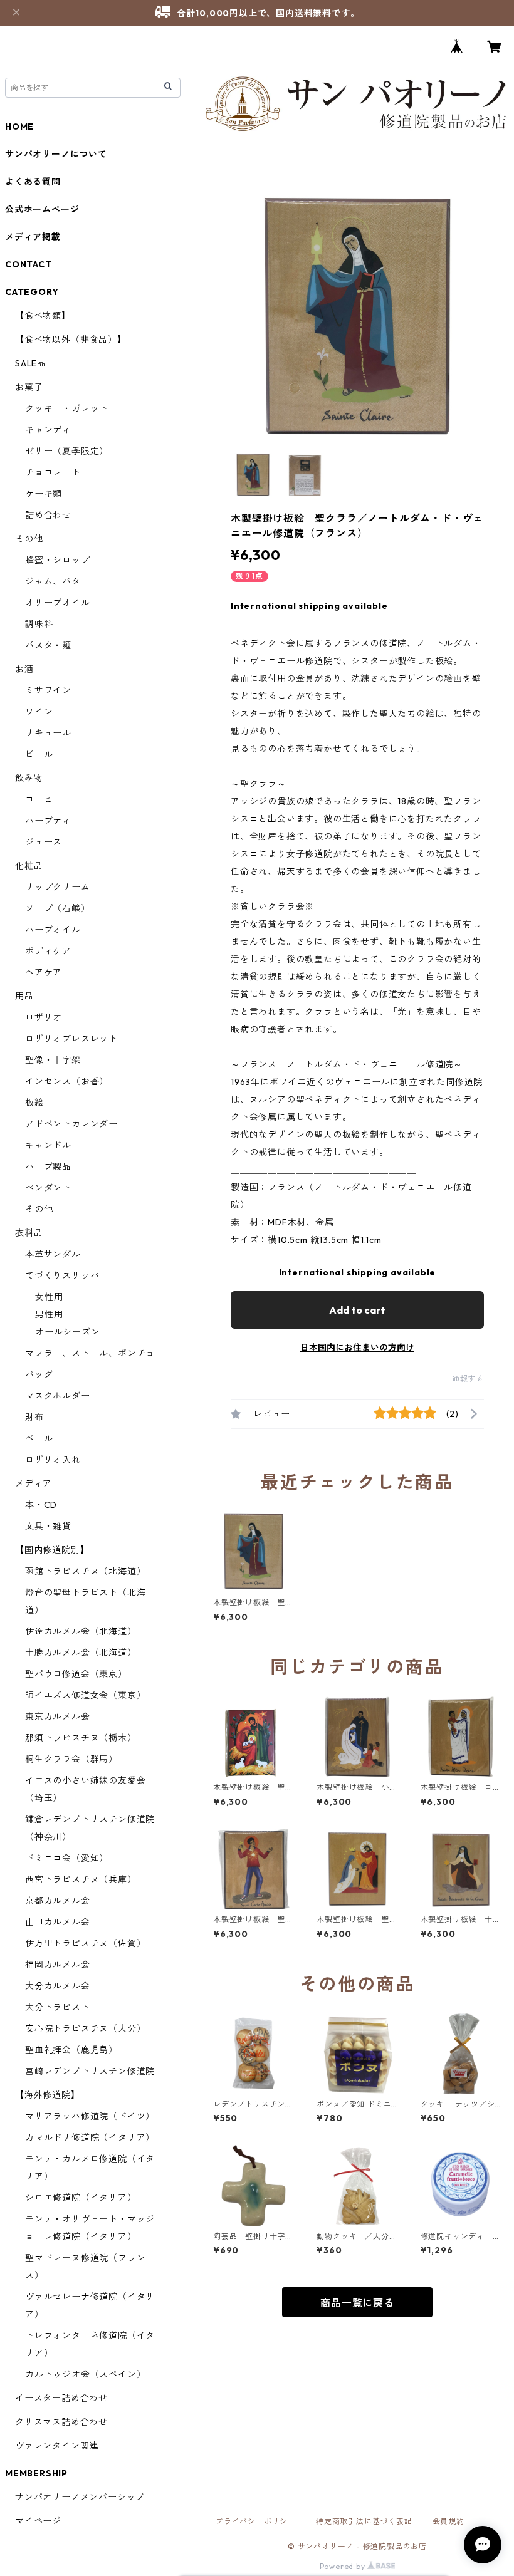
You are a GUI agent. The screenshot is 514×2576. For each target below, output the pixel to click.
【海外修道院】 (48, 2095)
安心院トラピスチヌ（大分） (85, 2028)
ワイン (39, 712)
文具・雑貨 (48, 1526)
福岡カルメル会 (58, 1965)
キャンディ (48, 430)
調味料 (39, 624)
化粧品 (29, 866)
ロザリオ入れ (53, 1460)
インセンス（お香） (67, 1081)
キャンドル (48, 1145)
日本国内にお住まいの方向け (357, 1348)
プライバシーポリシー (256, 2521)
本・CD (41, 1505)
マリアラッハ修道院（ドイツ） (90, 2116)
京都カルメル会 (58, 1901)
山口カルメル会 (58, 1922)
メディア (34, 1483)
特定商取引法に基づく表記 (364, 2521)
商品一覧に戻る (357, 2303)
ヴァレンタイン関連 (57, 2446)
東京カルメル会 (58, 1716)
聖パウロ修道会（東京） (76, 1674)
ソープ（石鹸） (58, 908)
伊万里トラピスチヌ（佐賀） (85, 1943)
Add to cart (357, 1310)
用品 (24, 996)
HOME (19, 127)
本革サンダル (53, 1254)
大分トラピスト (58, 2007)
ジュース (44, 842)
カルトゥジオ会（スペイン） (85, 2374)
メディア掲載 (33, 237)
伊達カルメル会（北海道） (81, 1631)
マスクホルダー (58, 1396)
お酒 (24, 669)
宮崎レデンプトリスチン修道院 (90, 2071)
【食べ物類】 (43, 316)
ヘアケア (44, 972)
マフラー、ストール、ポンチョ (90, 1353)
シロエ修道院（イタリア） (81, 2198)
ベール (39, 1438)
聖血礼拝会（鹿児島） (71, 2050)
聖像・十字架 (53, 1060)
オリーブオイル (58, 603)
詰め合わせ (48, 515)
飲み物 (29, 778)
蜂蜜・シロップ (58, 560)
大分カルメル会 (58, 1986)
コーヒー (44, 799)
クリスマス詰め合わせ (61, 2422)
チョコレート (53, 472)
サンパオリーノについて (56, 154)
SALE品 (31, 363)
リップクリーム (58, 887)
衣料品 (29, 1233)
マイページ (38, 2521)
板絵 (34, 1103)
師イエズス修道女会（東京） (85, 1695)
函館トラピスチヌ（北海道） (85, 1571)
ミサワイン (48, 690)
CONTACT (29, 264)
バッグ (39, 1374)
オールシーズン (68, 1332)
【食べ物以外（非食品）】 (71, 340)
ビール (39, 754)
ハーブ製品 (48, 1166)
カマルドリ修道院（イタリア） (90, 2137)
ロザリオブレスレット (71, 1039)
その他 (29, 539)
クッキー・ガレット (67, 408)
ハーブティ (48, 821)
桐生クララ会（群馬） (71, 1759)
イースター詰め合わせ (61, 2398)
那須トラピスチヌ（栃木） (81, 1738)
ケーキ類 (44, 494)
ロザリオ (44, 1017)
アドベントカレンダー (71, 1124)
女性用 (49, 1297)
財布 (34, 1417)
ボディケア (48, 951)
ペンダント (48, 1188)
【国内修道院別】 (52, 1550)
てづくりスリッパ (62, 1275)
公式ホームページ (42, 209)
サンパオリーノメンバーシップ (80, 2497)
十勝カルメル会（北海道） (81, 1653)
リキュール (48, 733)
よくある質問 (33, 182)
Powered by (344, 2566)
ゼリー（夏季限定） (67, 451)
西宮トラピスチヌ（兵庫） (81, 1879)
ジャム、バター (58, 581)
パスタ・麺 (48, 645)
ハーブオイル (53, 930)
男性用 (49, 1314)
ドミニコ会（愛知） (67, 1858)
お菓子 (29, 387)
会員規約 (448, 2521)
